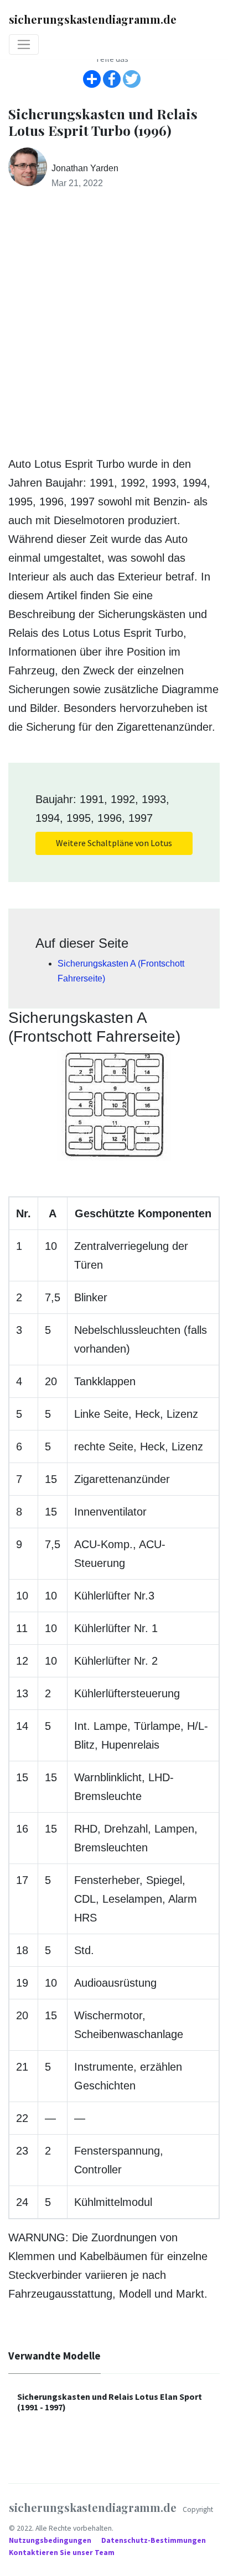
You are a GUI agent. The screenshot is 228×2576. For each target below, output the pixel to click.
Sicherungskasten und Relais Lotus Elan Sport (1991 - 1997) (110, 2402)
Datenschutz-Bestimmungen (154, 2540)
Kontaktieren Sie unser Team (62, 2553)
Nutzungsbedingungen (51, 2540)
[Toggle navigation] (24, 45)
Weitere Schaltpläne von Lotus (114, 843)
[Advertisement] (114, 323)
